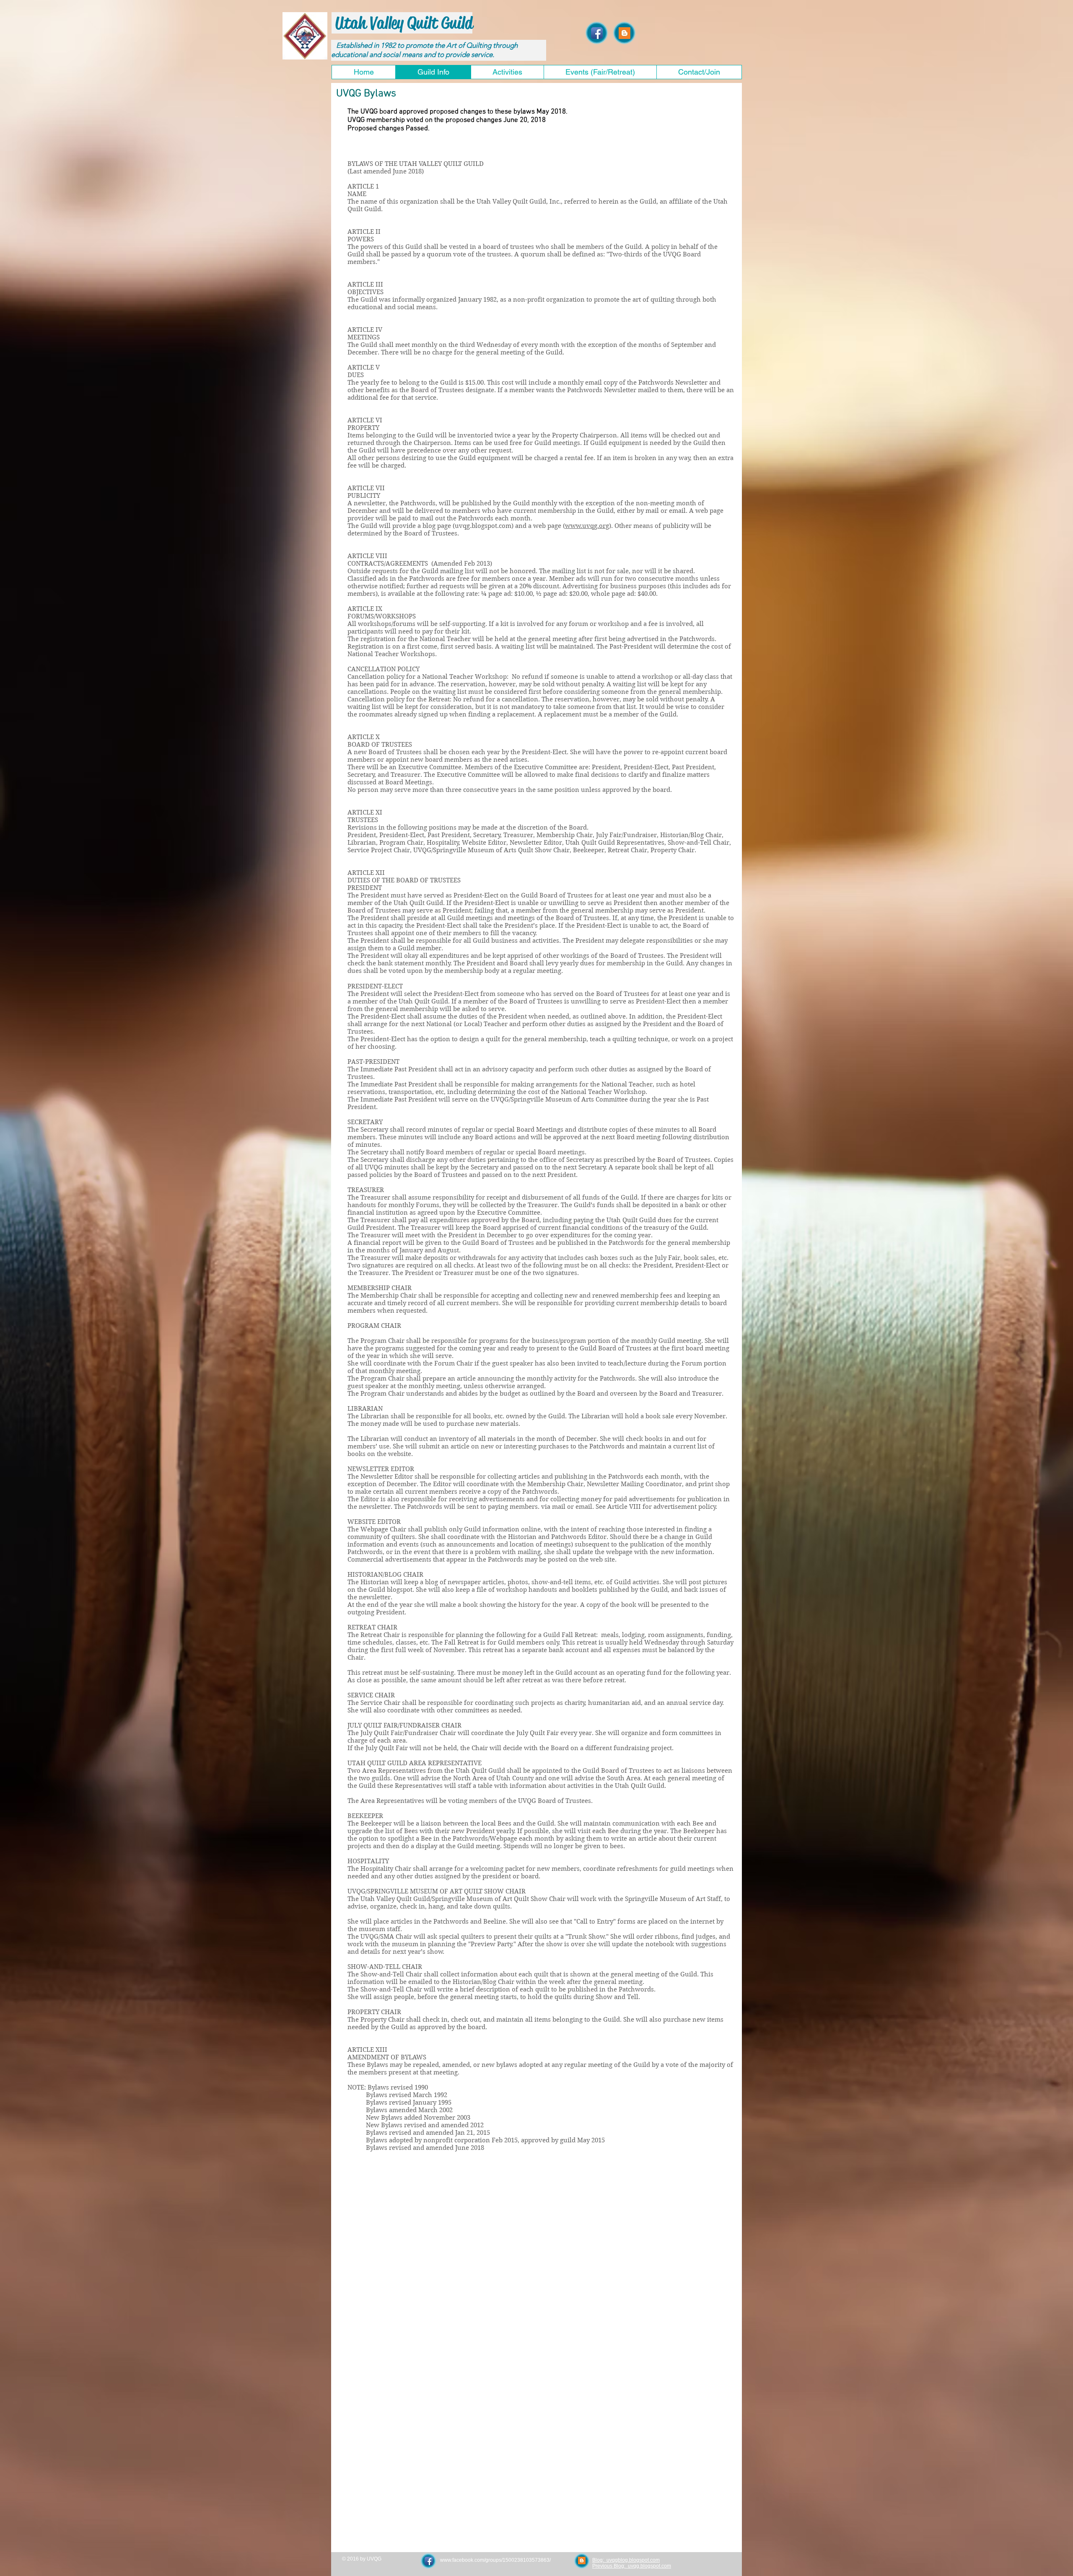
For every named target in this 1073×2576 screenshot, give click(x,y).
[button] (507, 72)
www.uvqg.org (587, 526)
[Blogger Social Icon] (625, 33)
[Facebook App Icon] (597, 33)
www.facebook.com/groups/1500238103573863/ (495, 2560)
